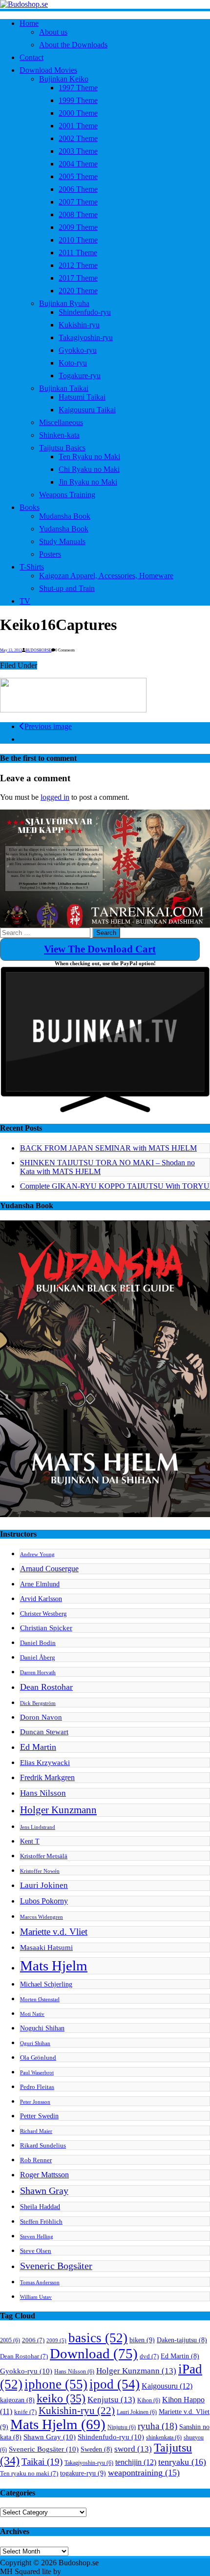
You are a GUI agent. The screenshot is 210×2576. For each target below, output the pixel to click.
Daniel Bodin (38, 1643)
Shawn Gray (44, 2191)
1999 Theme (78, 100)
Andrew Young (37, 1554)
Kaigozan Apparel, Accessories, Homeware (106, 576)
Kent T (30, 1841)
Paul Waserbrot (37, 2073)
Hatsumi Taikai (82, 397)
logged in (55, 797)
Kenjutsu (111, 2400)
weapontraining (144, 2473)
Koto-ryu (73, 363)
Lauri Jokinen (44, 1885)
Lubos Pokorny (44, 1901)
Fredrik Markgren (47, 1777)
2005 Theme (78, 176)
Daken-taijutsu (182, 2340)
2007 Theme (78, 202)
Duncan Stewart (44, 1732)
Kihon (149, 2400)
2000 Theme (78, 113)
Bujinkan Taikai (64, 388)
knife (25, 2412)
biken (142, 2340)
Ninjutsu (122, 2427)
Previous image (48, 726)
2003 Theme (78, 151)
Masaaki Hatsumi (46, 1947)
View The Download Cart (100, 949)
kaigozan (17, 2400)
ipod (115, 2384)
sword (133, 2449)
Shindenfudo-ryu (85, 312)
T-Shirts (32, 567)
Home (29, 23)
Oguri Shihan (35, 2043)
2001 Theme (78, 126)
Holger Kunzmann (58, 1810)
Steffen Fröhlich (41, 2222)
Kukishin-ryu (79, 325)
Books (30, 507)
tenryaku (182, 2462)
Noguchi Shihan (42, 2028)
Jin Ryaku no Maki (88, 482)
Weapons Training (67, 495)
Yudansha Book (64, 529)
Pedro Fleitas (37, 2087)
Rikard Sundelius (43, 2146)
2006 (33, 2340)
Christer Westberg (43, 1614)
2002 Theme (78, 138)
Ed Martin (38, 1747)
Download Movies (48, 70)
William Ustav (36, 2297)
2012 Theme (78, 265)
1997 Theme (78, 88)
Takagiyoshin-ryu (86, 337)
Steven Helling (37, 2237)
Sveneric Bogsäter (56, 2266)
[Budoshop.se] (105, 4)
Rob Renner (36, 2160)
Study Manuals (62, 541)
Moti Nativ (32, 2014)
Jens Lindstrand (38, 1827)
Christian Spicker (46, 1628)
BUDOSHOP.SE (38, 650)
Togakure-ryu (80, 375)
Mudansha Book (65, 516)
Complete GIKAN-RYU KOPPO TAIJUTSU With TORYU (115, 1186)
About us (53, 32)
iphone (56, 2384)
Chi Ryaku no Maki (89, 469)
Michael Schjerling (46, 1984)
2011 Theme (78, 253)
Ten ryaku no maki (29, 2474)
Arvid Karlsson (41, 1599)
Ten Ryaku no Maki (89, 456)
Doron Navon (41, 1717)
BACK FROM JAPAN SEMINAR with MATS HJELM (108, 1148)
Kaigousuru (167, 2386)
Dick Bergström (38, 1703)
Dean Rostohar (46, 1687)
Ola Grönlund (38, 2058)
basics (98, 2338)
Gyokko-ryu (78, 350)
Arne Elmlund (40, 1584)
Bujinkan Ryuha (64, 303)
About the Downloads (73, 45)
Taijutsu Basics (62, 448)
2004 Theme (78, 164)
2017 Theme (78, 278)
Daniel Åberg (38, 1658)
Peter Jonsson (35, 2102)
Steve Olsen (36, 2251)
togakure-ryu (83, 2473)
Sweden (96, 2449)
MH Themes (83, 2571)
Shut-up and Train (67, 588)
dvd (149, 2356)
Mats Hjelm (54, 1966)
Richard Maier (36, 2131)
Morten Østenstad (40, 1999)
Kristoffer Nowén (40, 1871)
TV (25, 601)
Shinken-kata (59, 435)
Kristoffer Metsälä (44, 1856)
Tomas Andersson (40, 2282)
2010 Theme (78, 240)
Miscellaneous (61, 422)
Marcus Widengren (42, 1917)
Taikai (42, 2462)
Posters (50, 554)
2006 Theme (78, 189)
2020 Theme (78, 291)
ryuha (157, 2426)
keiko (61, 2398)
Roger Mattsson (44, 2175)
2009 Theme (78, 227)
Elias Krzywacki (45, 1762)
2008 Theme (78, 214)
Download (94, 2353)
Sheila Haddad (40, 2207)
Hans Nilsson (43, 1793)
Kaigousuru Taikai (87, 410)
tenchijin (136, 2462)
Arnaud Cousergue (49, 1569)
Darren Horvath (38, 1673)
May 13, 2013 (11, 650)
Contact (31, 57)
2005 (10, 2340)
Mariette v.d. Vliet (54, 1932)
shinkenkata (164, 2437)
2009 (56, 2341)
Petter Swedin (39, 2116)
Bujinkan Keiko (64, 79)
